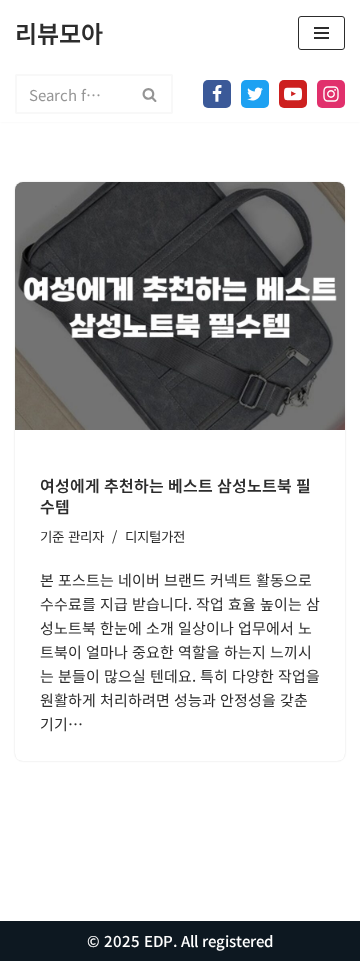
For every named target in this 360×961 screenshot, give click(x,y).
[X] (255, 94)
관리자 (86, 536)
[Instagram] (331, 94)
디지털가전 (155, 536)
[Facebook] (217, 94)
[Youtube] (293, 94)
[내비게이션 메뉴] (321, 33)
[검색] (150, 94)
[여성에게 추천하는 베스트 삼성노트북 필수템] (180, 306)
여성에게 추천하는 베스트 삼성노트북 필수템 (175, 495)
